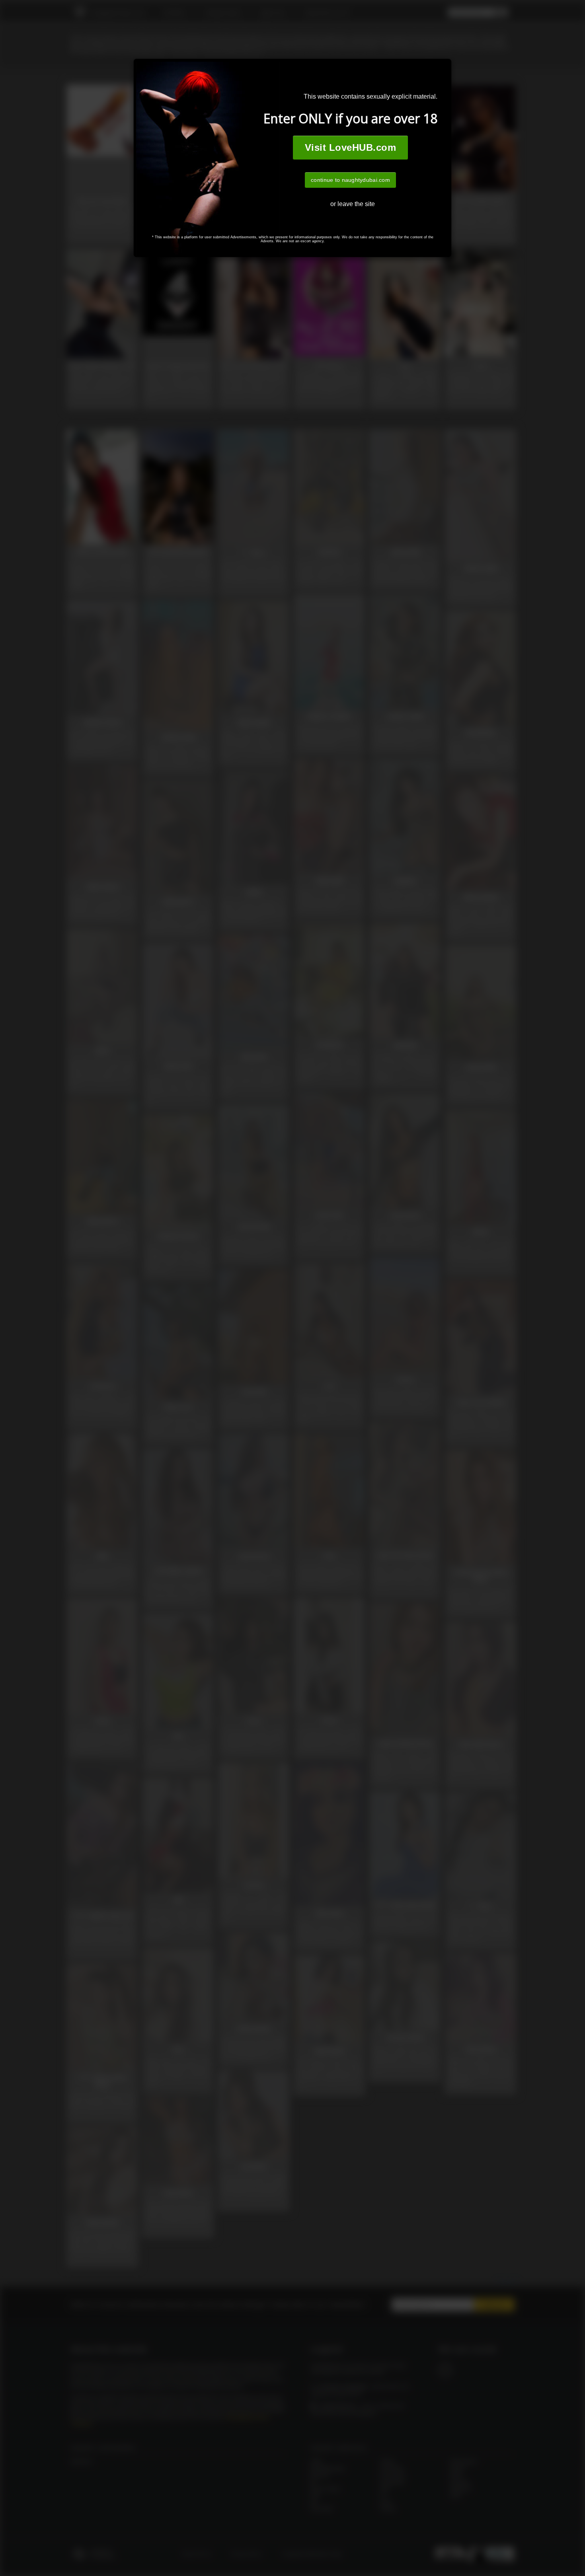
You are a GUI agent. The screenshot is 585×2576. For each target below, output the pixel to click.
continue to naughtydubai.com (350, 180)
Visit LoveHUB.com (350, 147)
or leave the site (353, 204)
